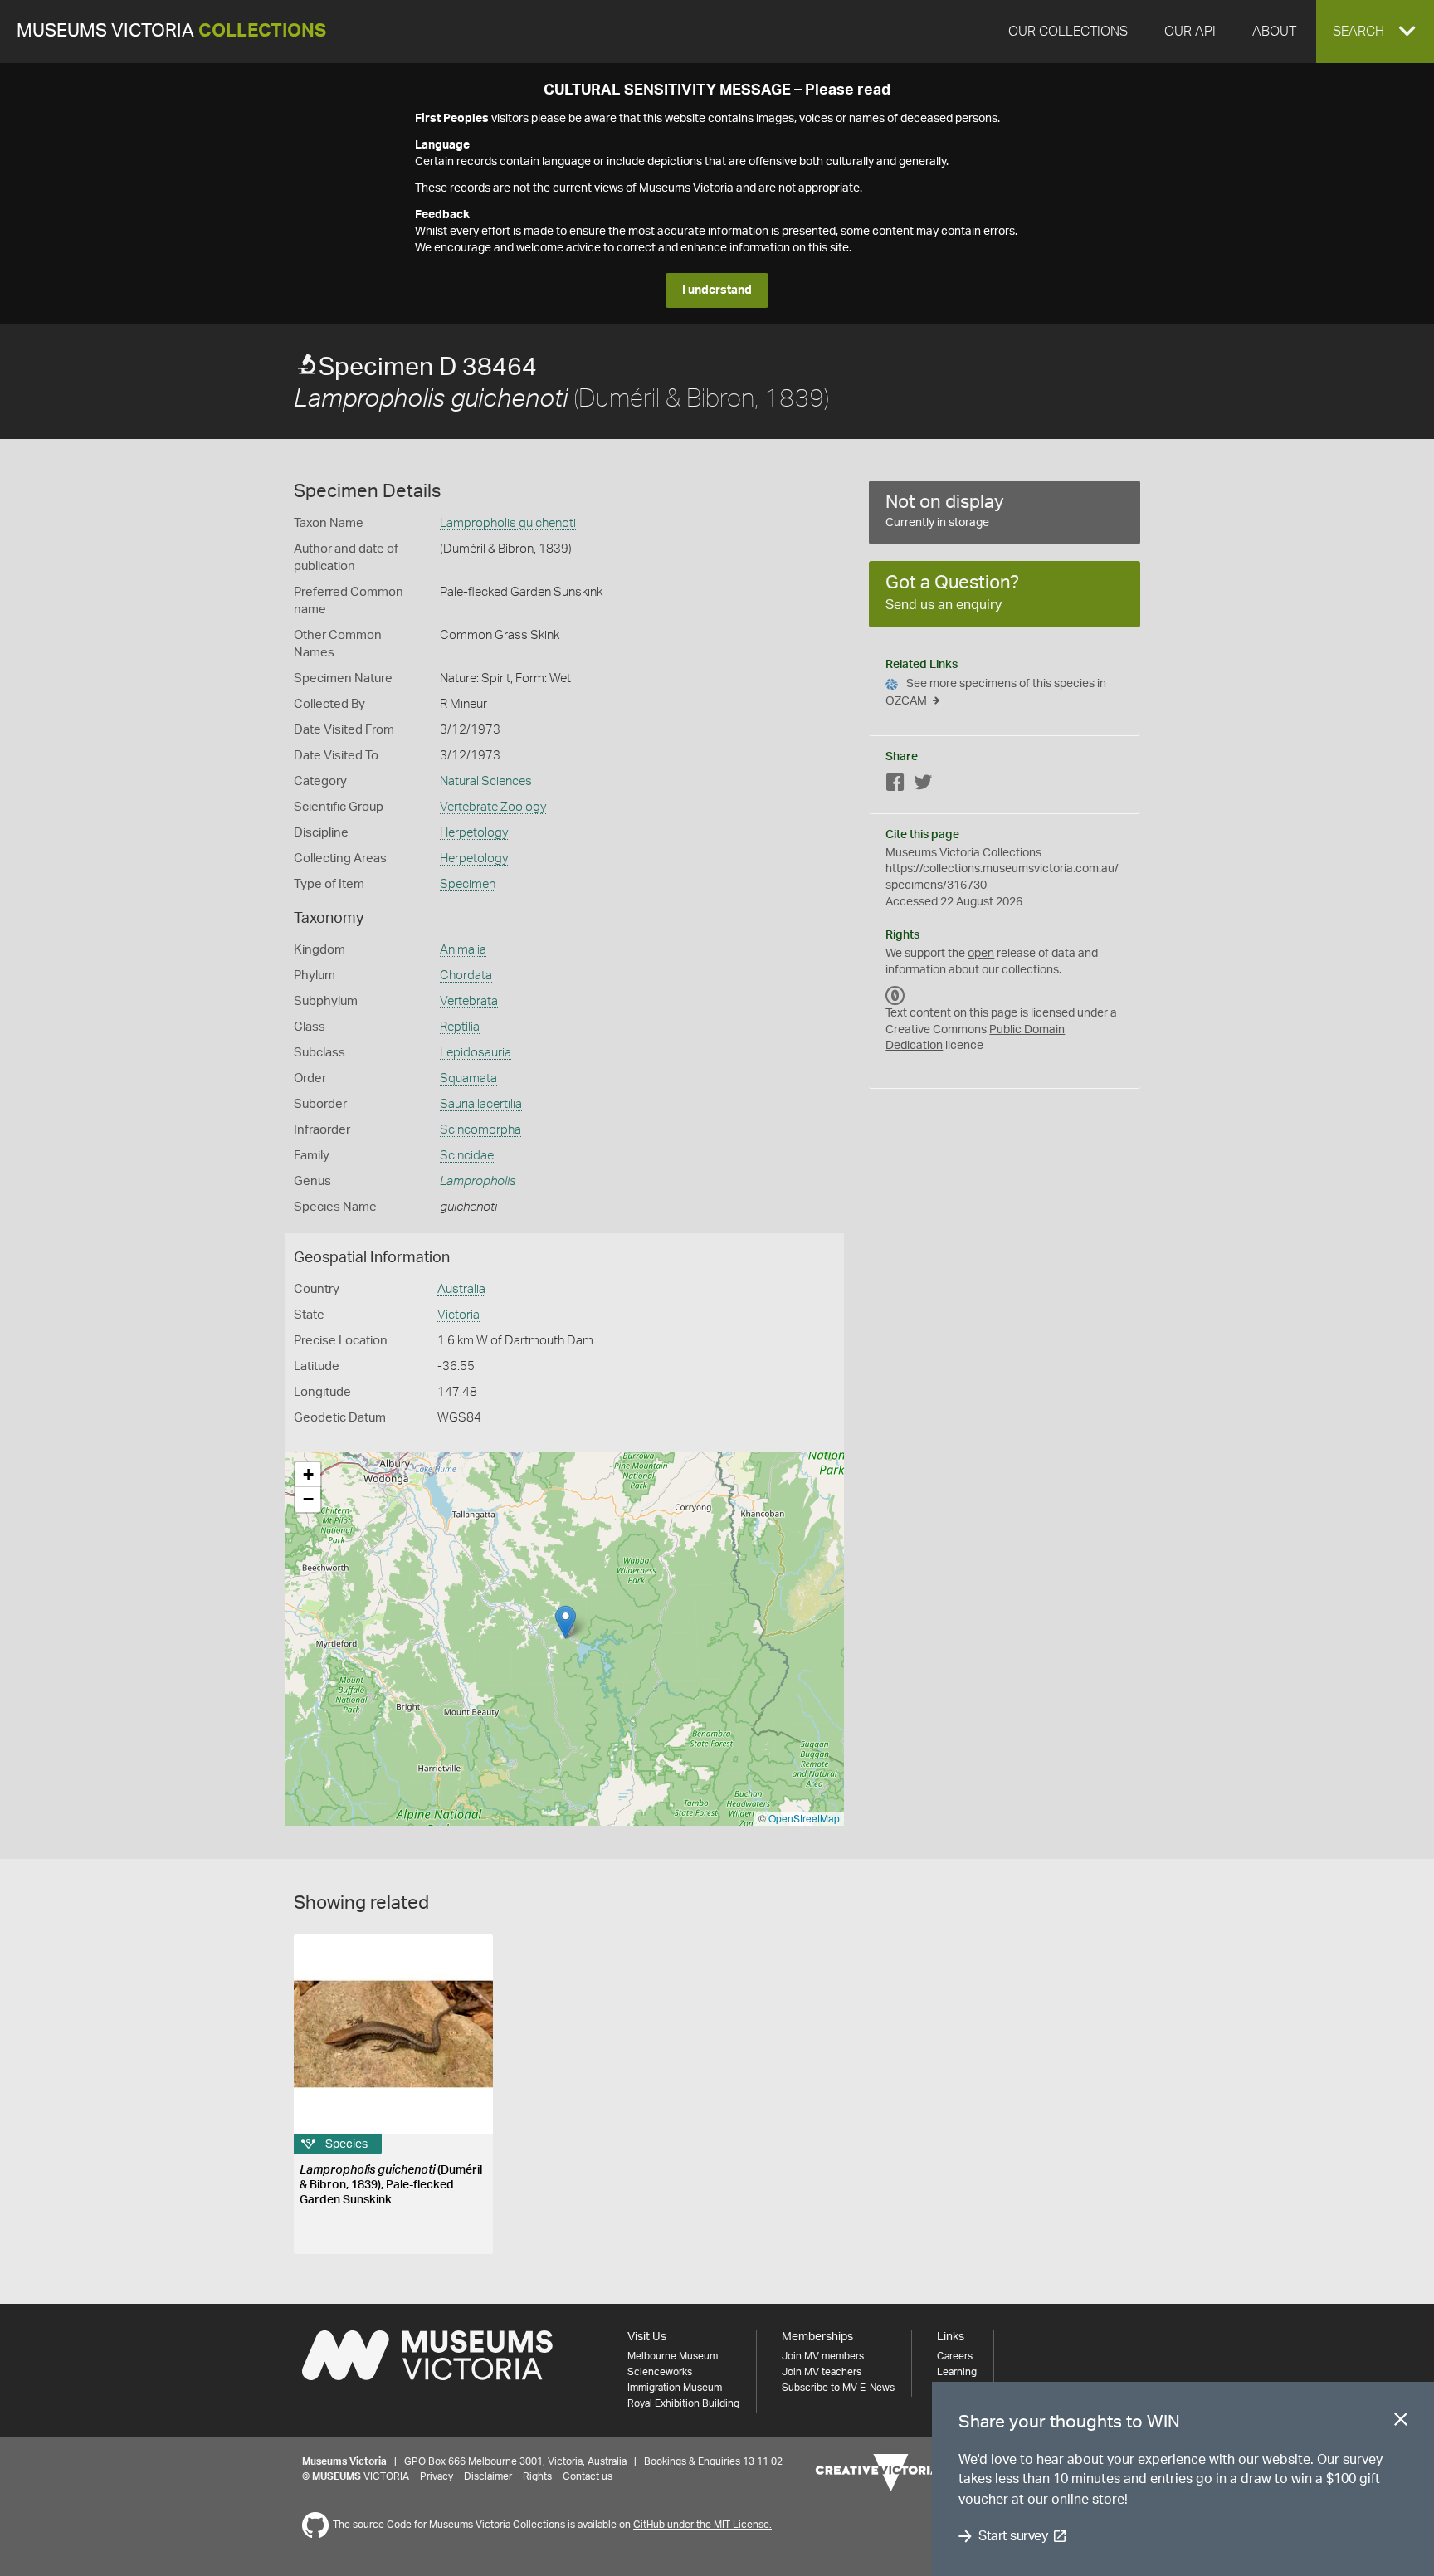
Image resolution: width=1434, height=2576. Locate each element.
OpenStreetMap (804, 1818)
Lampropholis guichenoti (508, 523)
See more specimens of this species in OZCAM (996, 693)
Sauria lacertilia (481, 1104)
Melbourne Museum (673, 2356)
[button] (1375, 32)
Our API (1190, 32)
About (1274, 32)
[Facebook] (895, 785)
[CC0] (895, 995)
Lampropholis (478, 1181)
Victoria (458, 1315)
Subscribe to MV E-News (838, 2388)
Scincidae (467, 1156)
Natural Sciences (486, 781)
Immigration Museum (675, 2388)
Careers (955, 2356)
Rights (537, 2476)
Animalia (463, 950)
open (981, 954)
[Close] (1401, 2422)
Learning (957, 2372)
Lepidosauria (476, 1053)
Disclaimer (488, 2476)
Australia (461, 1289)
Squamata (468, 1078)
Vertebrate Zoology (493, 807)
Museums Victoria (171, 31)
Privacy (437, 2476)
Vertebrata (469, 1001)
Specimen (468, 884)
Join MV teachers (822, 2372)
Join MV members (823, 2356)
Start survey (1013, 2536)
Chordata (466, 976)
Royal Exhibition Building (683, 2403)
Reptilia (460, 1027)
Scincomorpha (480, 1130)
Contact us (588, 2476)
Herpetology (474, 833)
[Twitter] (923, 785)
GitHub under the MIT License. (702, 2525)
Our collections (1068, 32)
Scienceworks (660, 2372)
